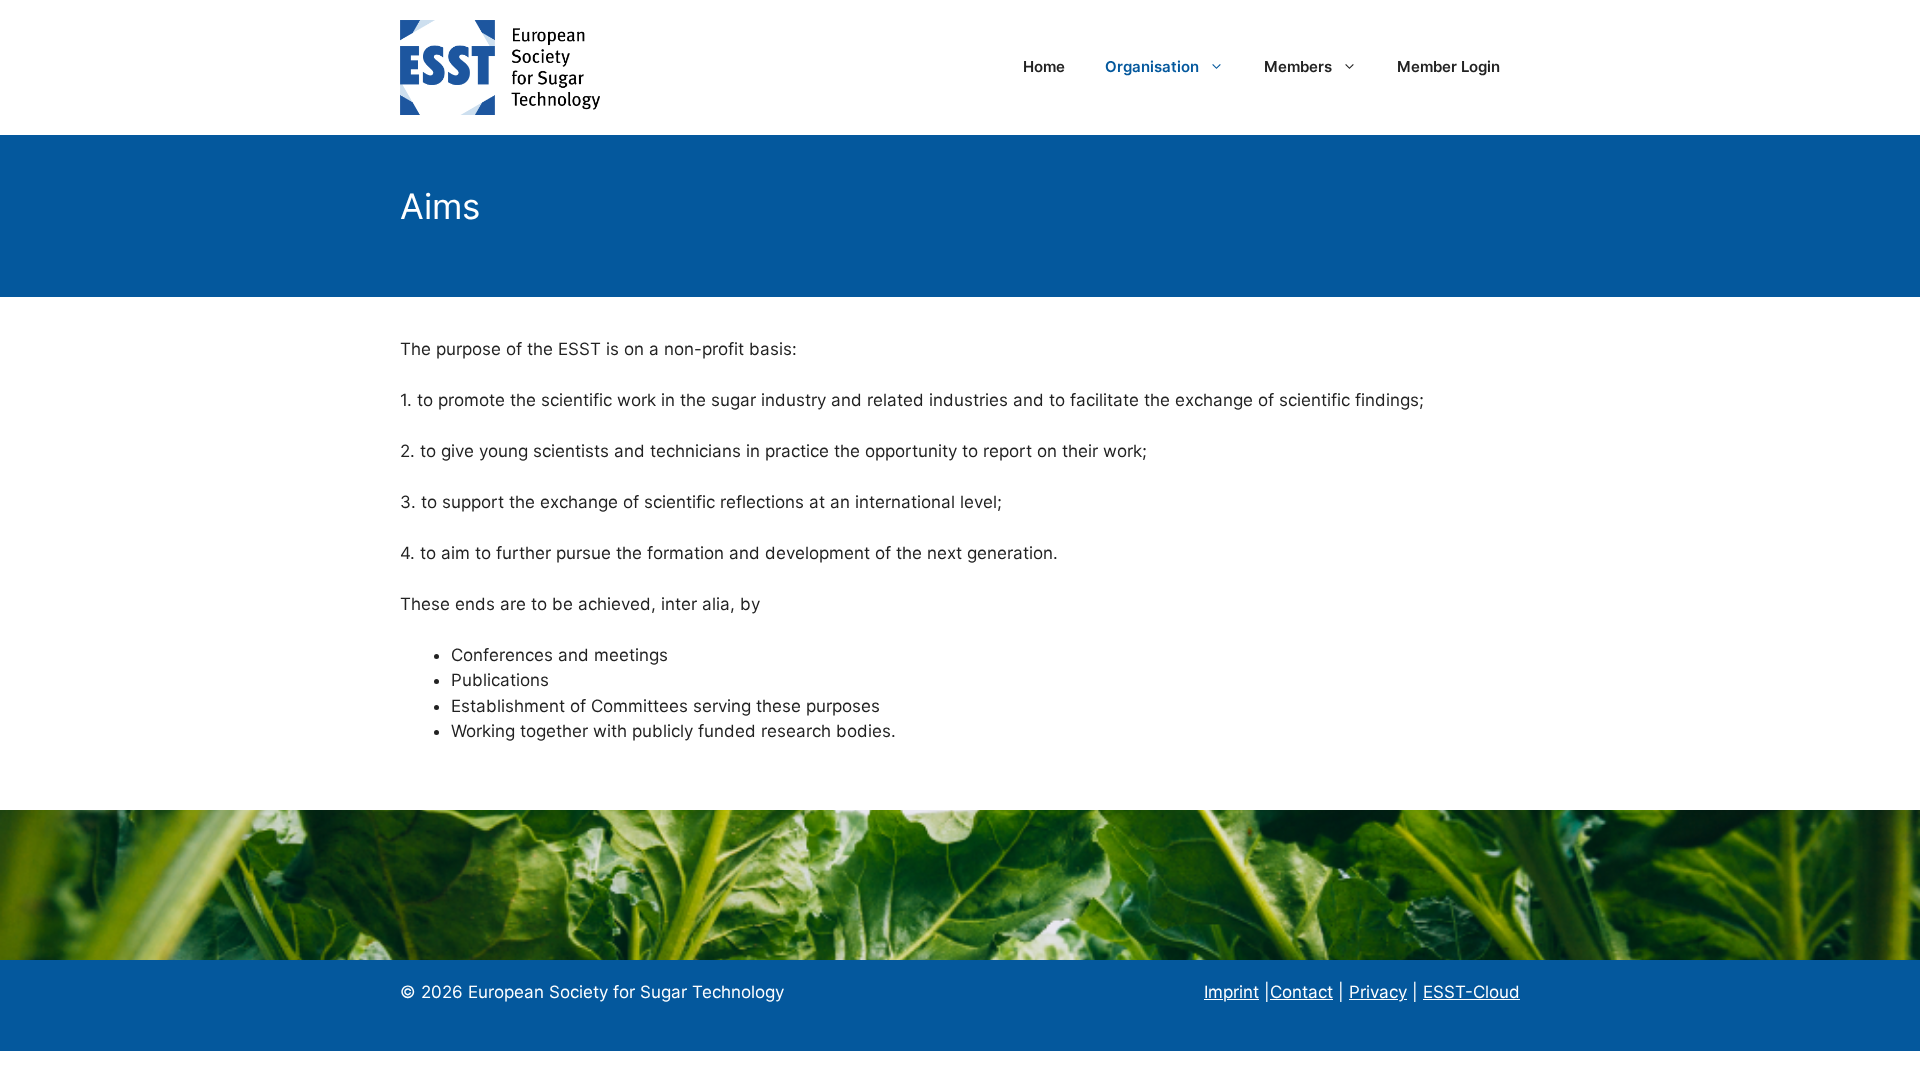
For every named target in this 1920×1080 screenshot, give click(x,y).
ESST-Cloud (1471, 992)
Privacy (1378, 992)
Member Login (1448, 66)
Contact (1301, 992)
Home (1044, 66)
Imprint (1231, 992)
